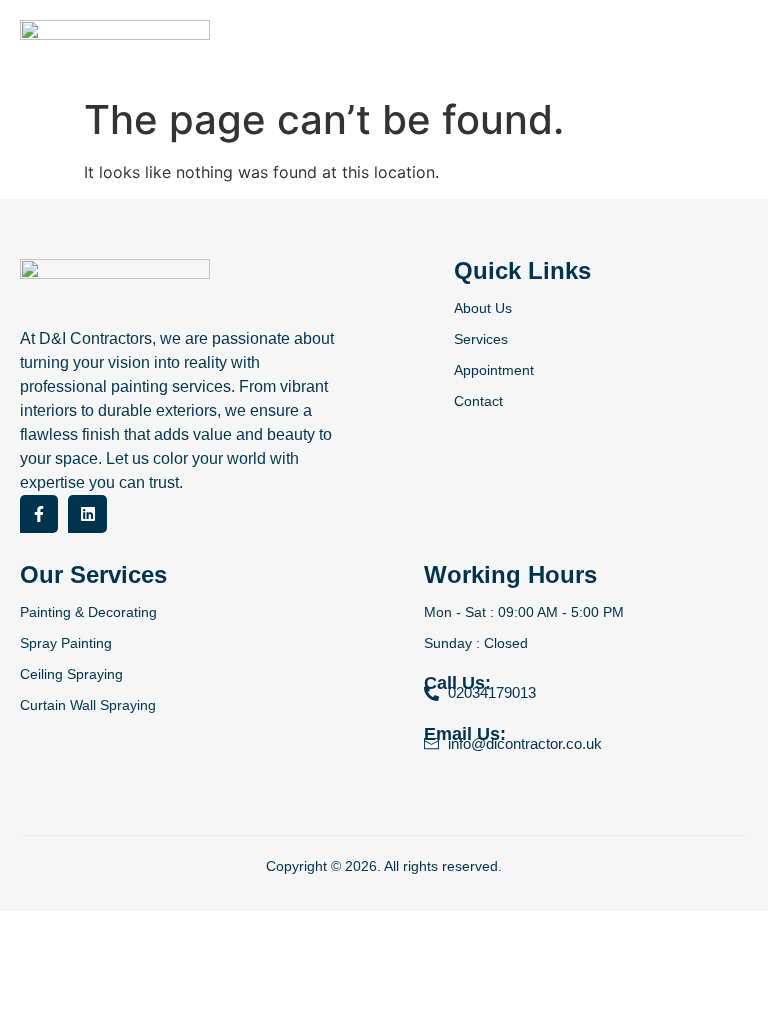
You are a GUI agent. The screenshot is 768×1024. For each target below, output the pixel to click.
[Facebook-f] (39, 514)
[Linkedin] (87, 514)
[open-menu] (743, 44)
